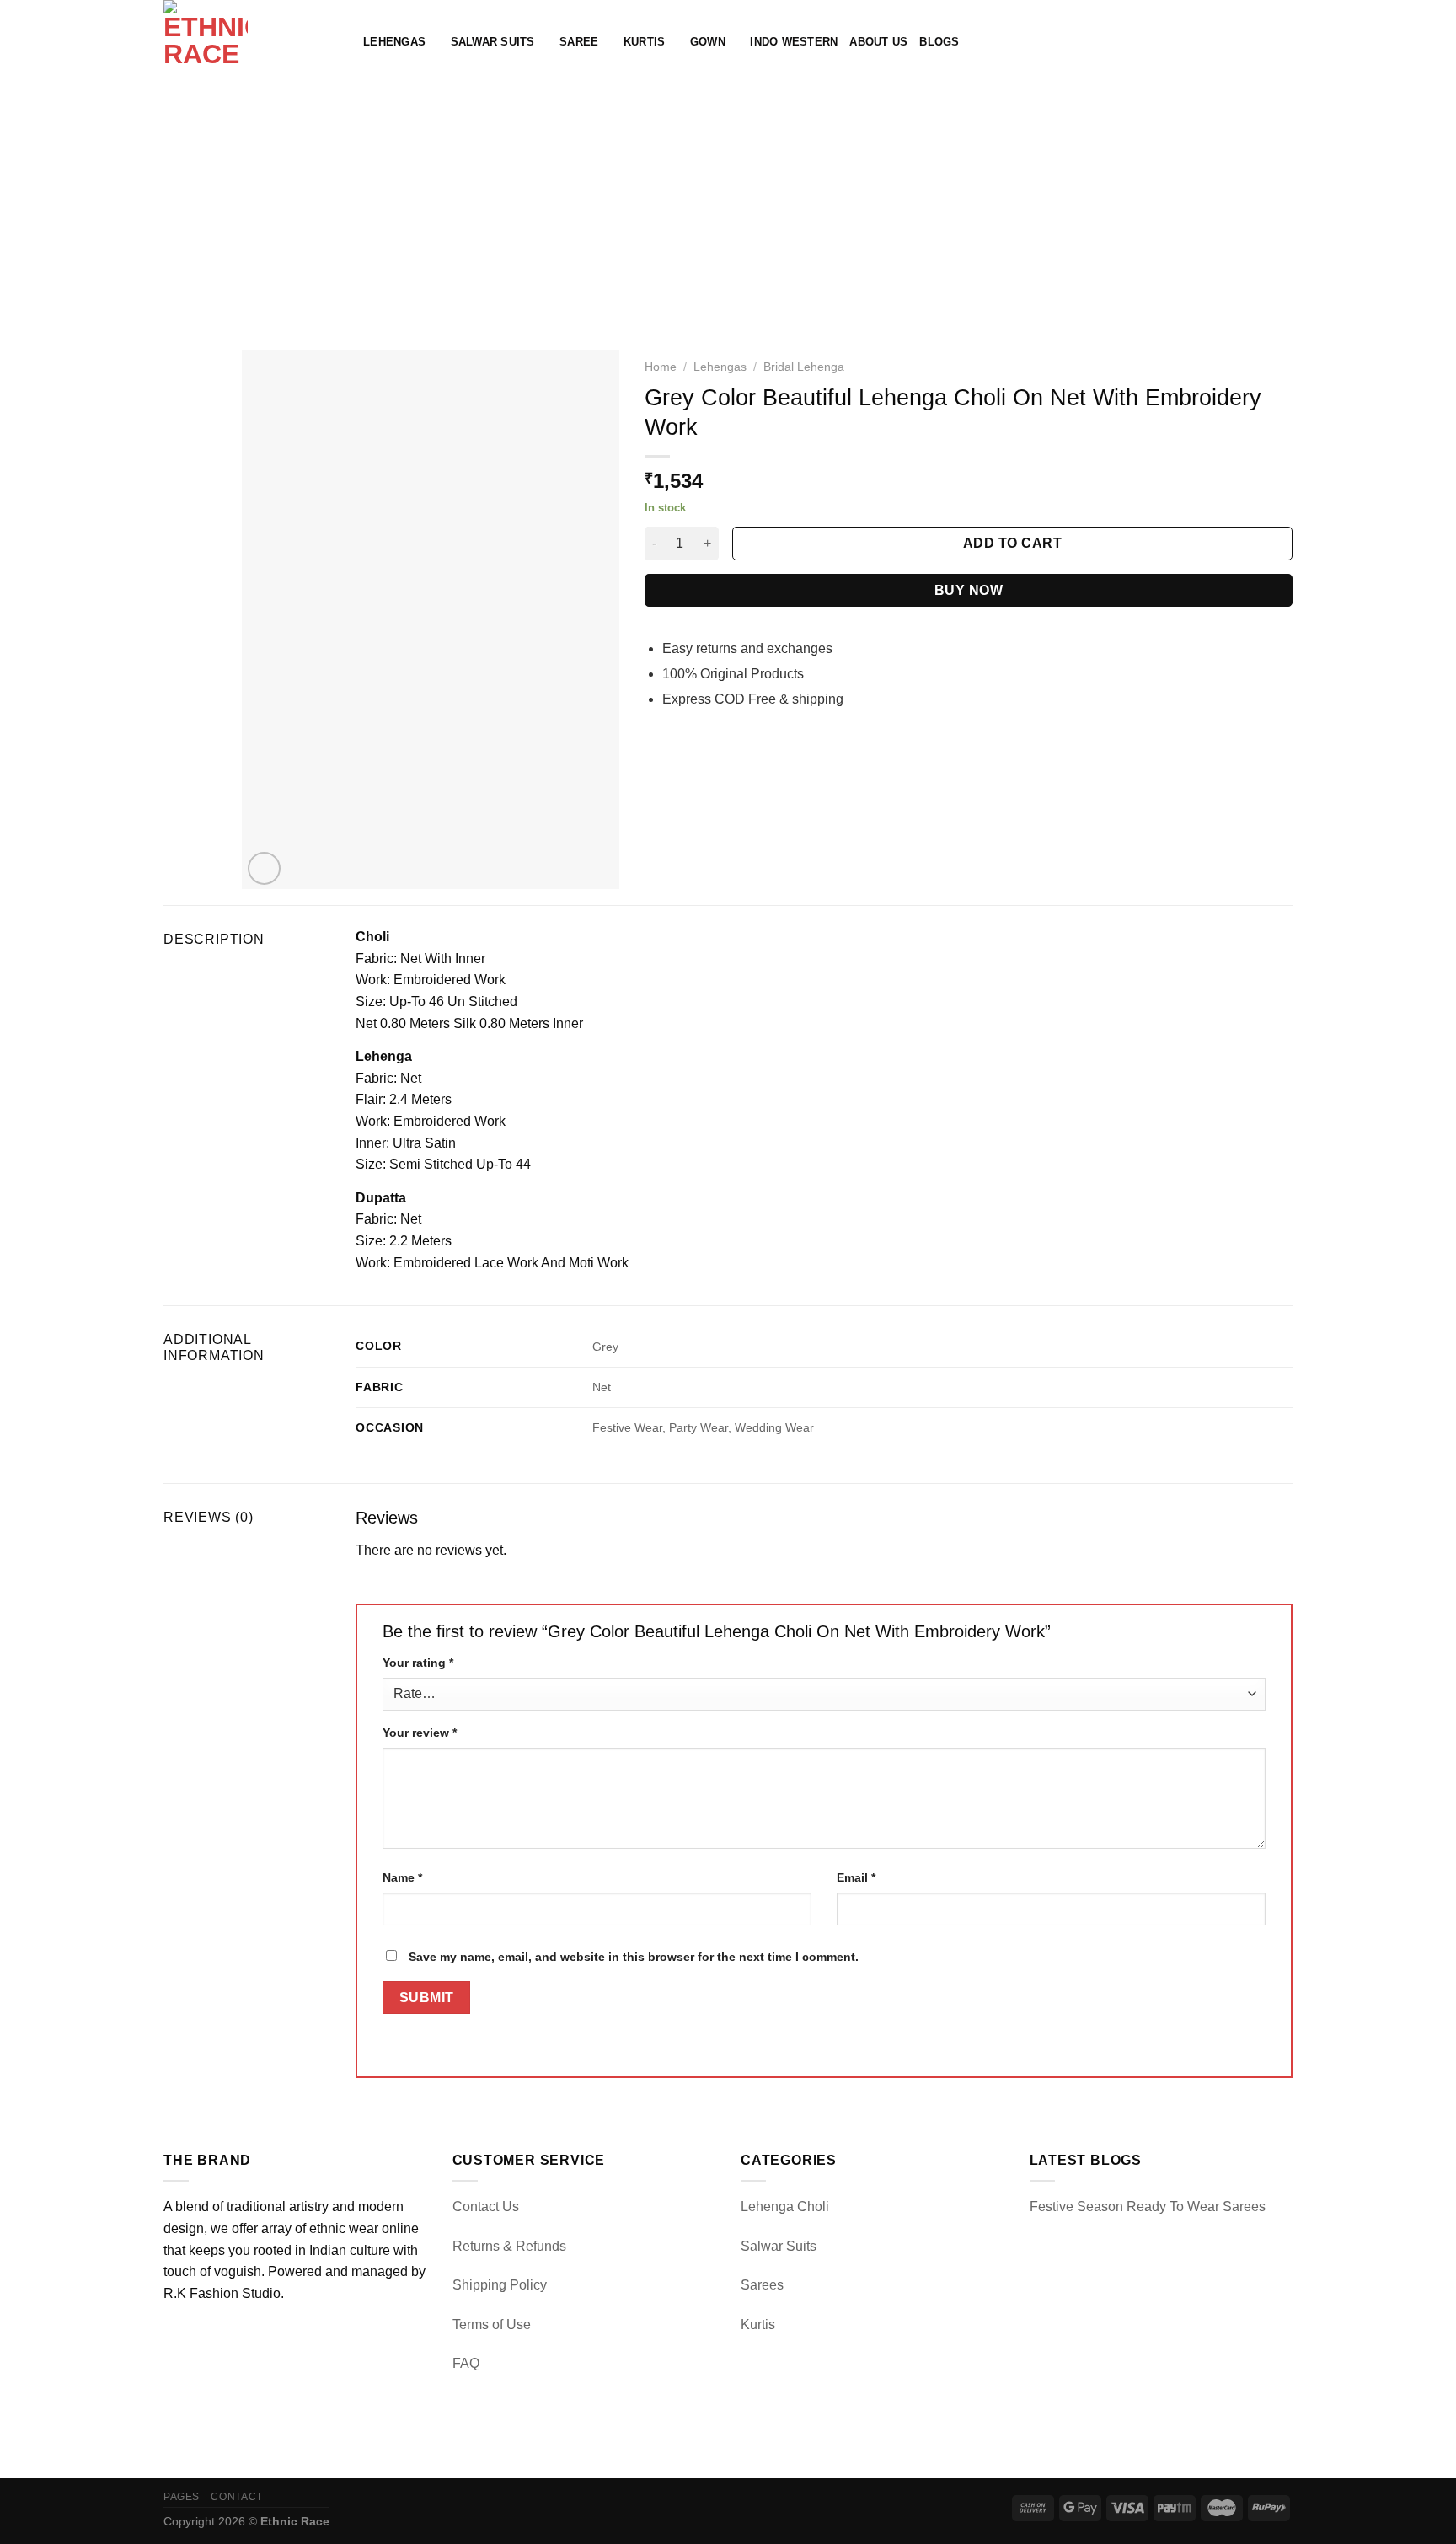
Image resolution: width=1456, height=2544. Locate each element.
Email (856, 1877)
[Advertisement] (728, 211)
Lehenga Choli (785, 2207)
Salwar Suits (493, 42)
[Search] (1229, 42)
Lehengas (394, 42)
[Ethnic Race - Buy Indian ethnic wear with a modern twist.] (251, 42)
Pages (182, 2497)
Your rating (418, 1663)
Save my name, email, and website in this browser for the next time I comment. (634, 1957)
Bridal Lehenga (804, 367)
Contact (236, 2497)
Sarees (762, 2285)
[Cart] (1284, 42)
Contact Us (486, 2207)
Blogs (939, 42)
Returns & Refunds (509, 2246)
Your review (420, 1733)
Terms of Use (492, 2324)
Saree (579, 42)
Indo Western (794, 42)
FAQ (466, 2363)
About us (878, 42)
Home (661, 367)
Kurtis (645, 42)
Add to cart (1012, 543)
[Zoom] (264, 868)
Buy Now (969, 590)
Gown (708, 42)
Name (402, 1877)
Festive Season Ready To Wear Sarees (1148, 2207)
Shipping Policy (500, 2285)
